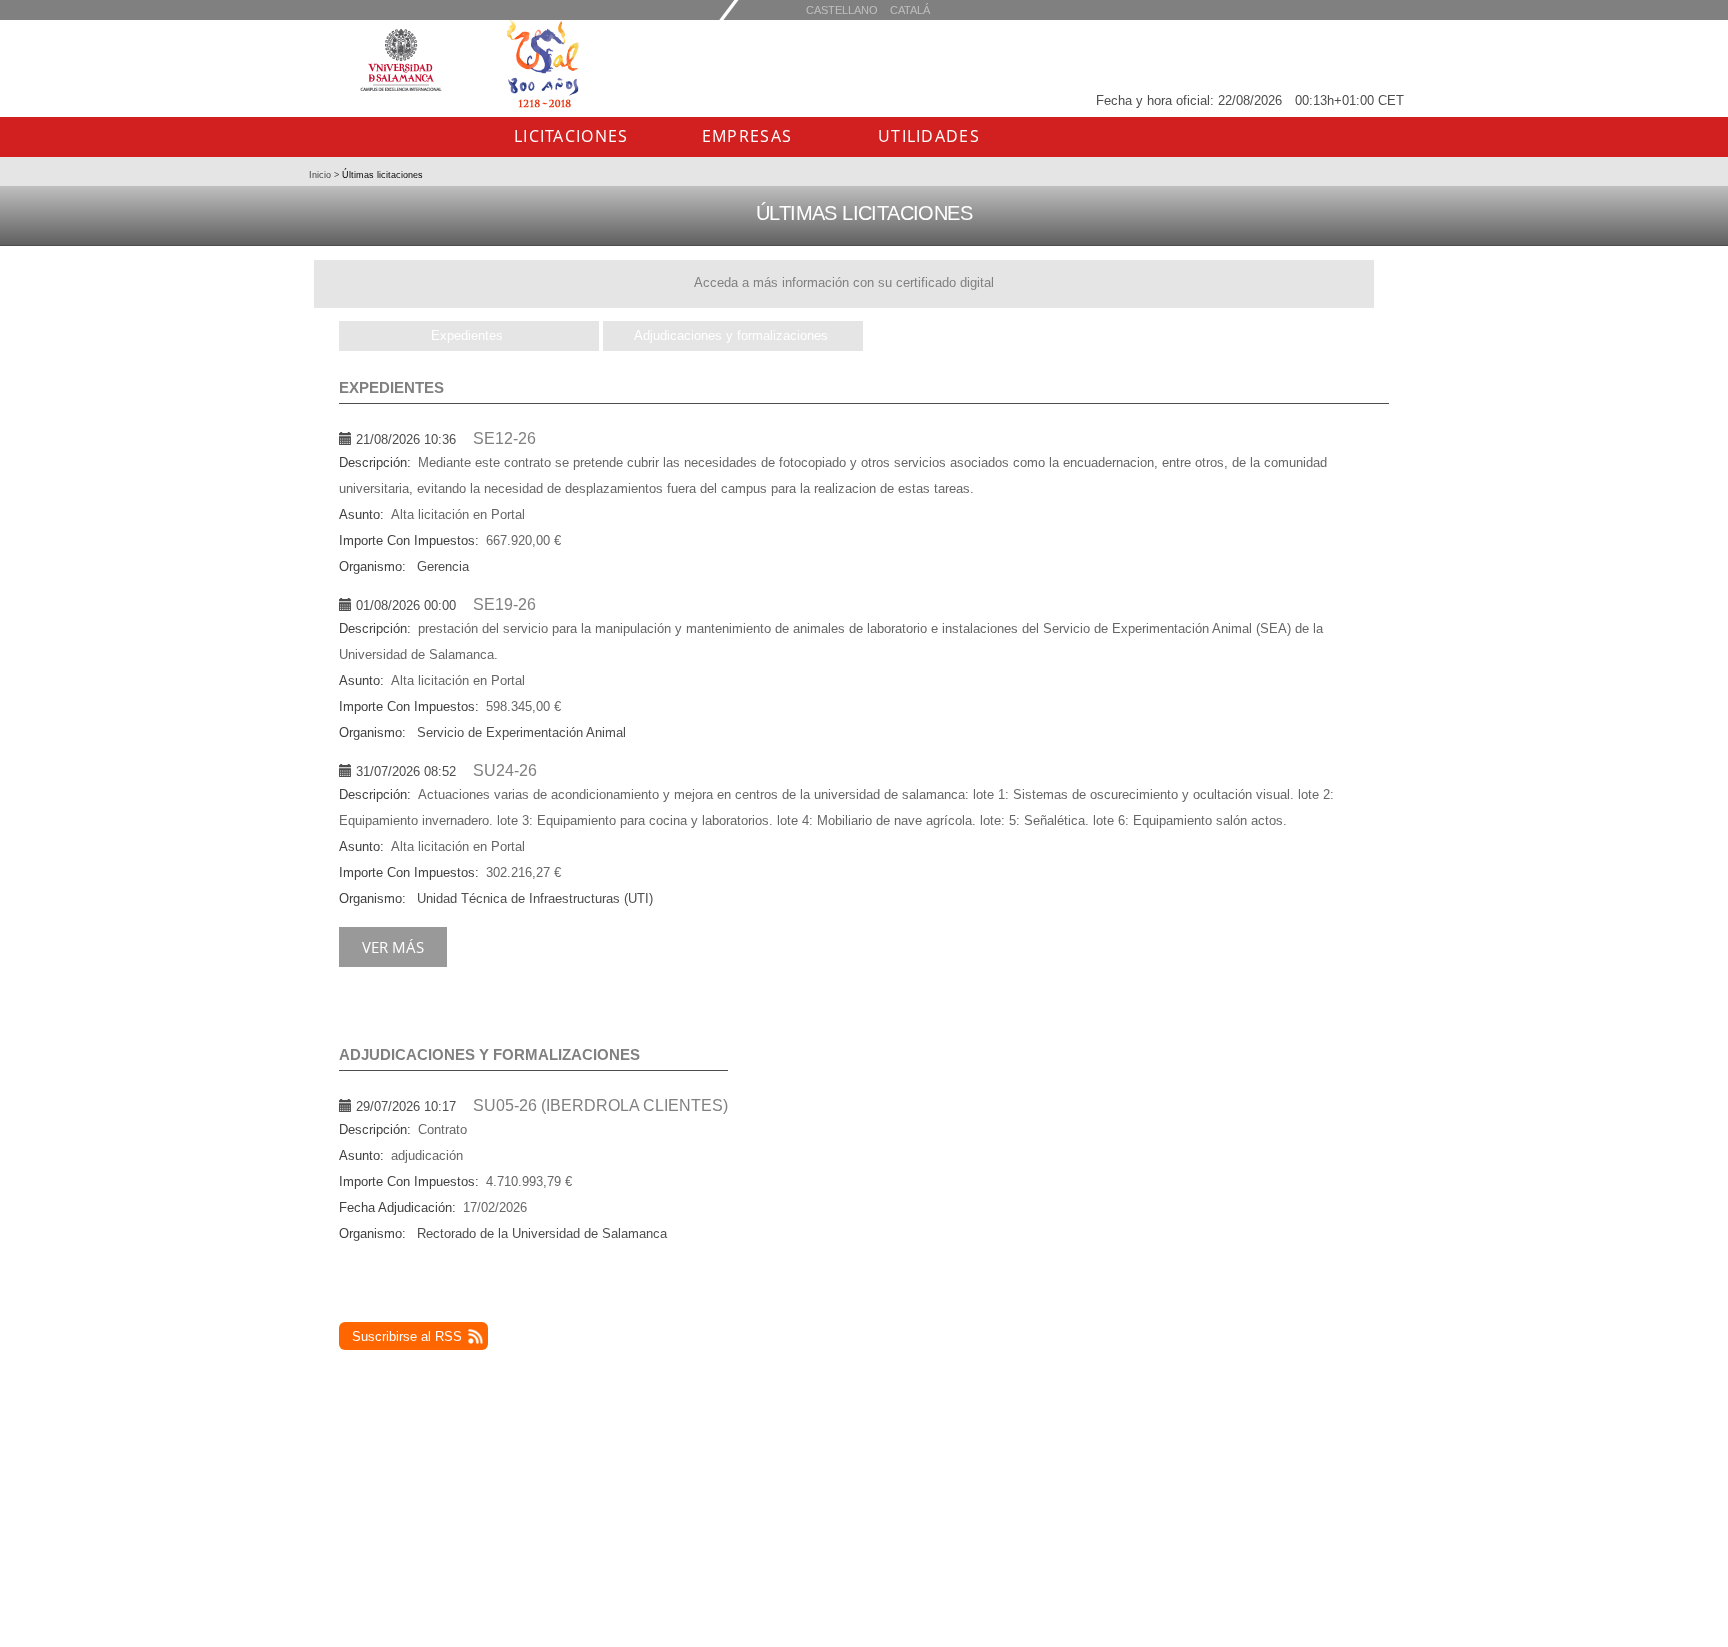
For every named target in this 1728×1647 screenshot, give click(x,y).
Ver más (393, 947)
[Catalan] (842, 9)
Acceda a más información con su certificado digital (844, 282)
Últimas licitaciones (381, 175)
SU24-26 (505, 770)
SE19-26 (504, 604)
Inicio (321, 175)
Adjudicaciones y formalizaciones (731, 335)
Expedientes (467, 335)
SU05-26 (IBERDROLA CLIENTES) (600, 1105)
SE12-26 (504, 438)
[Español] (910, 9)
